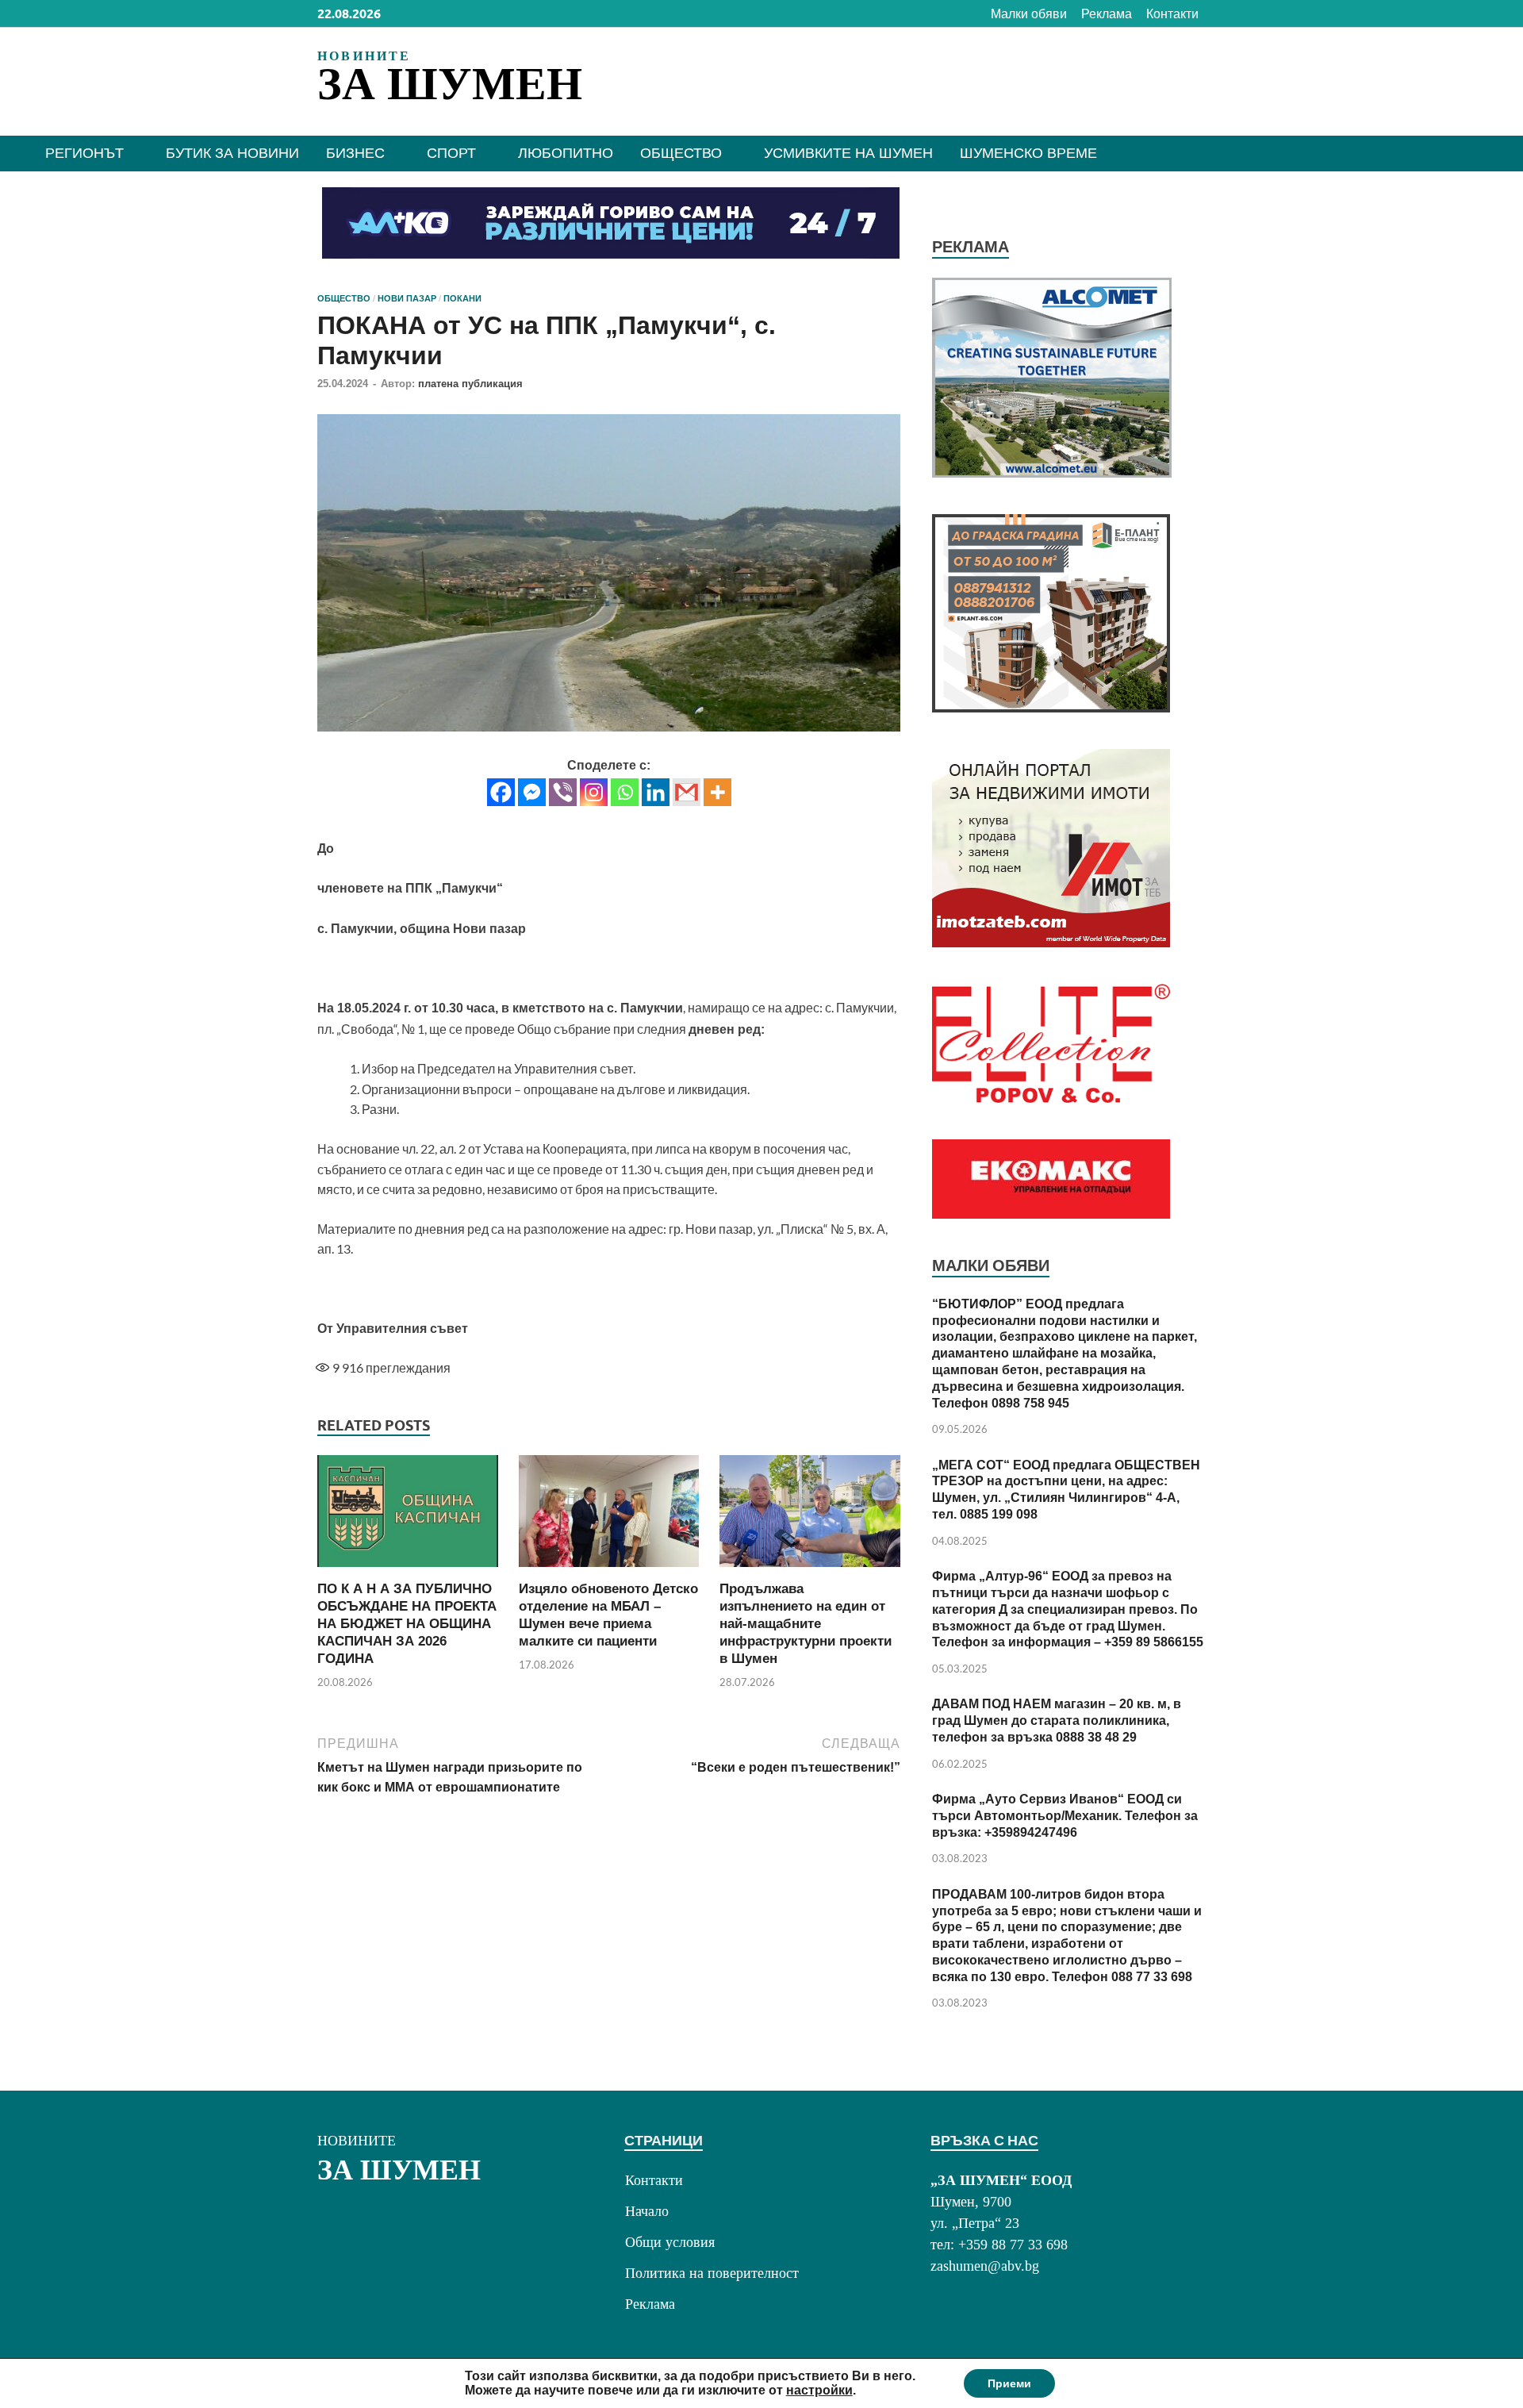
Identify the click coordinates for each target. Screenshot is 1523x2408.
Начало (647, 2211)
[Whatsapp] (625, 792)
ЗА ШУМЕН (450, 84)
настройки (819, 2390)
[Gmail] (687, 792)
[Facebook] (501, 792)
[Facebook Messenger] (532, 792)
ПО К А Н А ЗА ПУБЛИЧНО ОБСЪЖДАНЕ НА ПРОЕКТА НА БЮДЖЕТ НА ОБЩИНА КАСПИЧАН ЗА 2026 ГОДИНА (407, 1624)
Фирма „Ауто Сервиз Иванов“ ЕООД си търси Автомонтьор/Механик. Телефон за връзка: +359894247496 (1065, 1816)
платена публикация (470, 384)
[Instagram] (594, 792)
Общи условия (670, 2242)
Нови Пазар (407, 298)
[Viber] (563, 792)
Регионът (84, 153)
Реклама (1107, 14)
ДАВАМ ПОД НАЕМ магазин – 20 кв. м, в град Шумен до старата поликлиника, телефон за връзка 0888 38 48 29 (1057, 1721)
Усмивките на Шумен (848, 153)
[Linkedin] (656, 792)
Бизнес (355, 153)
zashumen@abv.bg (985, 2266)
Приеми (1009, 2383)
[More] (717, 792)
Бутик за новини (232, 153)
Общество (681, 153)
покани (462, 298)
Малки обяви (1029, 14)
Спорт (451, 153)
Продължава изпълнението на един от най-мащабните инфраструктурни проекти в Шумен (806, 1624)
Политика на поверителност (712, 2273)
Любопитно (566, 153)
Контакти (1172, 14)
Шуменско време (1028, 153)
